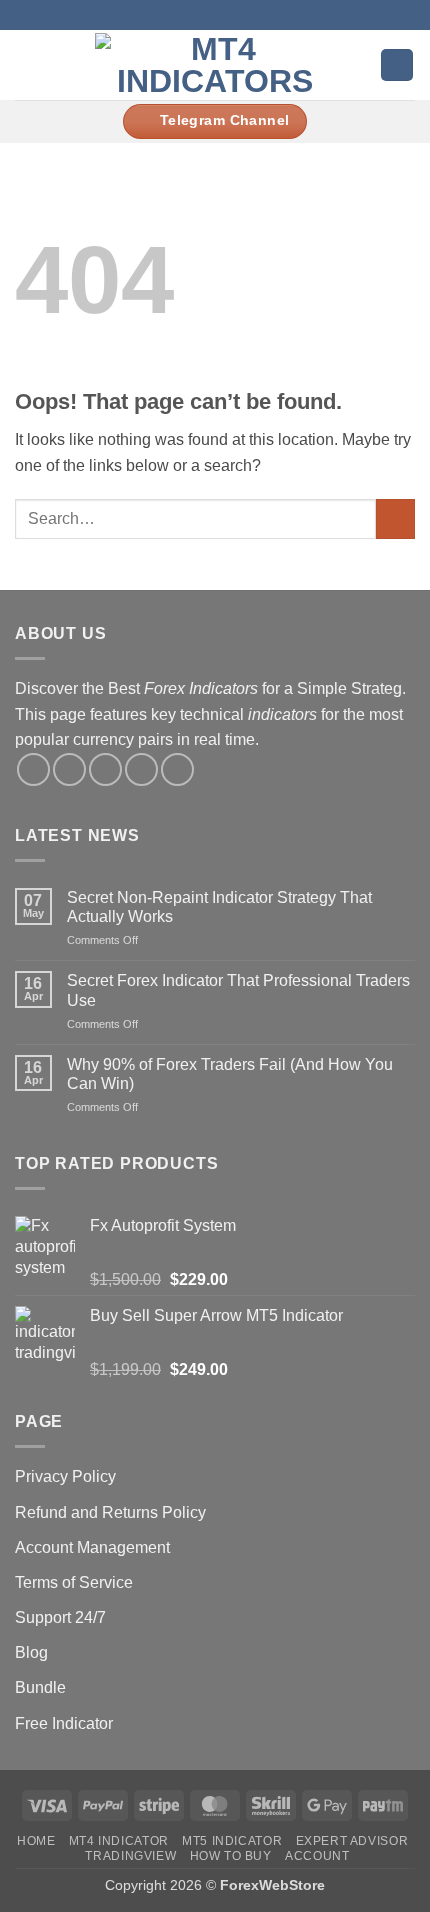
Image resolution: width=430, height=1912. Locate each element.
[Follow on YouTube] (244, 15)
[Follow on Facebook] (167, 15)
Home (36, 1841)
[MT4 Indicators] (215, 65)
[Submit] (395, 518)
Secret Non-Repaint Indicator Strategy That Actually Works (219, 907)
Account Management (92, 1547)
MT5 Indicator (232, 1841)
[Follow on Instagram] (186, 15)
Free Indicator (64, 1723)
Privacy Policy (65, 1476)
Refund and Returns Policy (110, 1512)
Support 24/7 (60, 1617)
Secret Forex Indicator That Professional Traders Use (238, 990)
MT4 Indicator (119, 1841)
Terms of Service (74, 1582)
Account (317, 1856)
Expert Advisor (352, 1841)
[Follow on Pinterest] (177, 769)
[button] (27, 64)
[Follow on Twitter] (205, 15)
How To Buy (231, 1856)
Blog (31, 1652)
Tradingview (130, 1856)
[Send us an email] (225, 15)
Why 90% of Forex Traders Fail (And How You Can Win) (230, 1074)
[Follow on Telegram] (263, 15)
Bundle (40, 1687)
